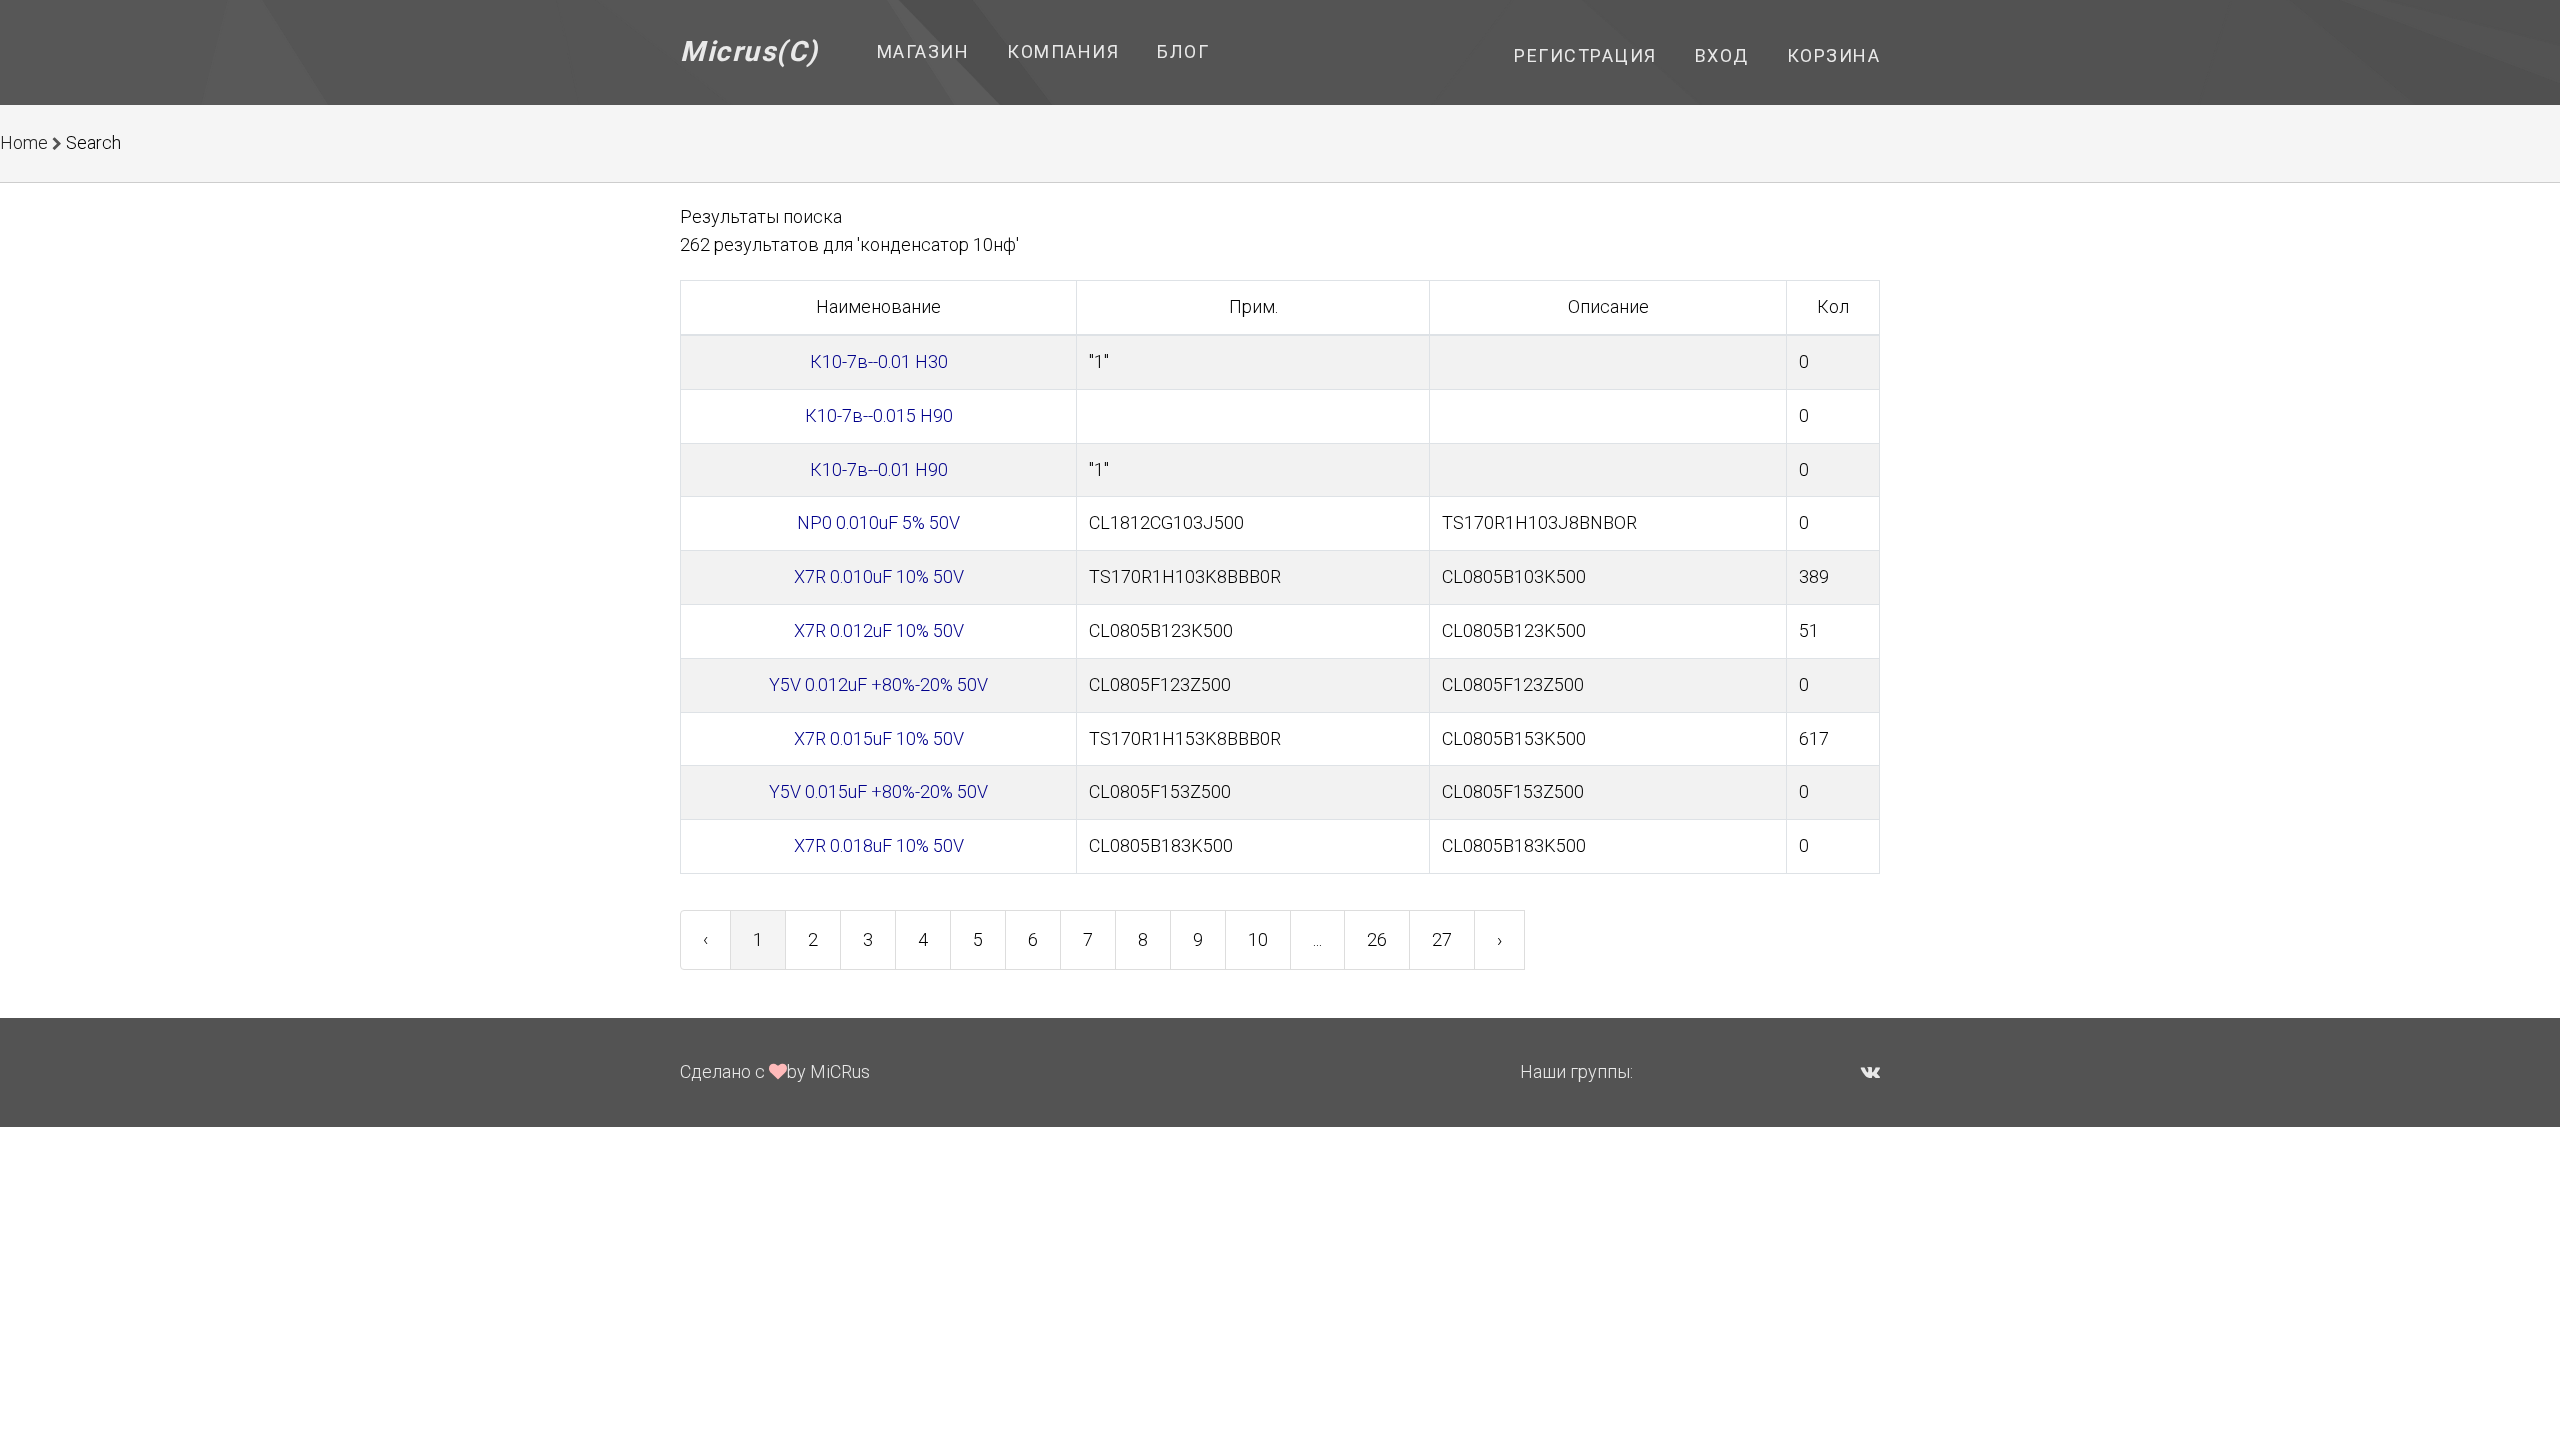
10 (1258, 939)
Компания (1063, 51)
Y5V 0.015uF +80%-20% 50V (878, 791)
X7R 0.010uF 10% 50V (879, 576)
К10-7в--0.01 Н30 (879, 361)
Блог (1183, 51)
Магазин (923, 51)
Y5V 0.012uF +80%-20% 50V (878, 684)
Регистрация (1585, 55)
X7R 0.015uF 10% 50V (879, 738)
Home (24, 142)
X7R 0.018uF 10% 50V (879, 845)
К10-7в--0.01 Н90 (879, 469)
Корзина (1834, 55)
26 (1377, 939)
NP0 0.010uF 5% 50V (878, 522)
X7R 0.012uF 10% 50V (879, 630)
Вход (1722, 55)
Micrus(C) (749, 51)
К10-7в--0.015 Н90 (879, 415)
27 (1442, 939)
